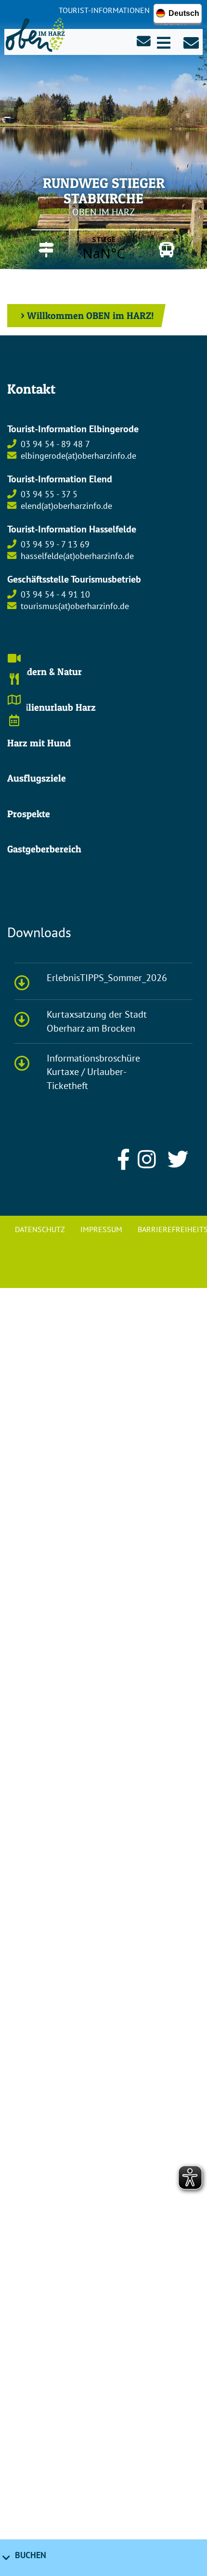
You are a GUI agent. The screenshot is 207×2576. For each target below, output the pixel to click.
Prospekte (29, 814)
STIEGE (104, 248)
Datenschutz (40, 1229)
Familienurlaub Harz (52, 707)
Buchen (31, 2555)
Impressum (101, 1229)
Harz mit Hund (39, 743)
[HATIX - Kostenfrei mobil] (164, 250)
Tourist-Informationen (104, 10)
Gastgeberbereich (44, 849)
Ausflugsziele (37, 778)
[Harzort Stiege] (43, 250)
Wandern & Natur (45, 672)
